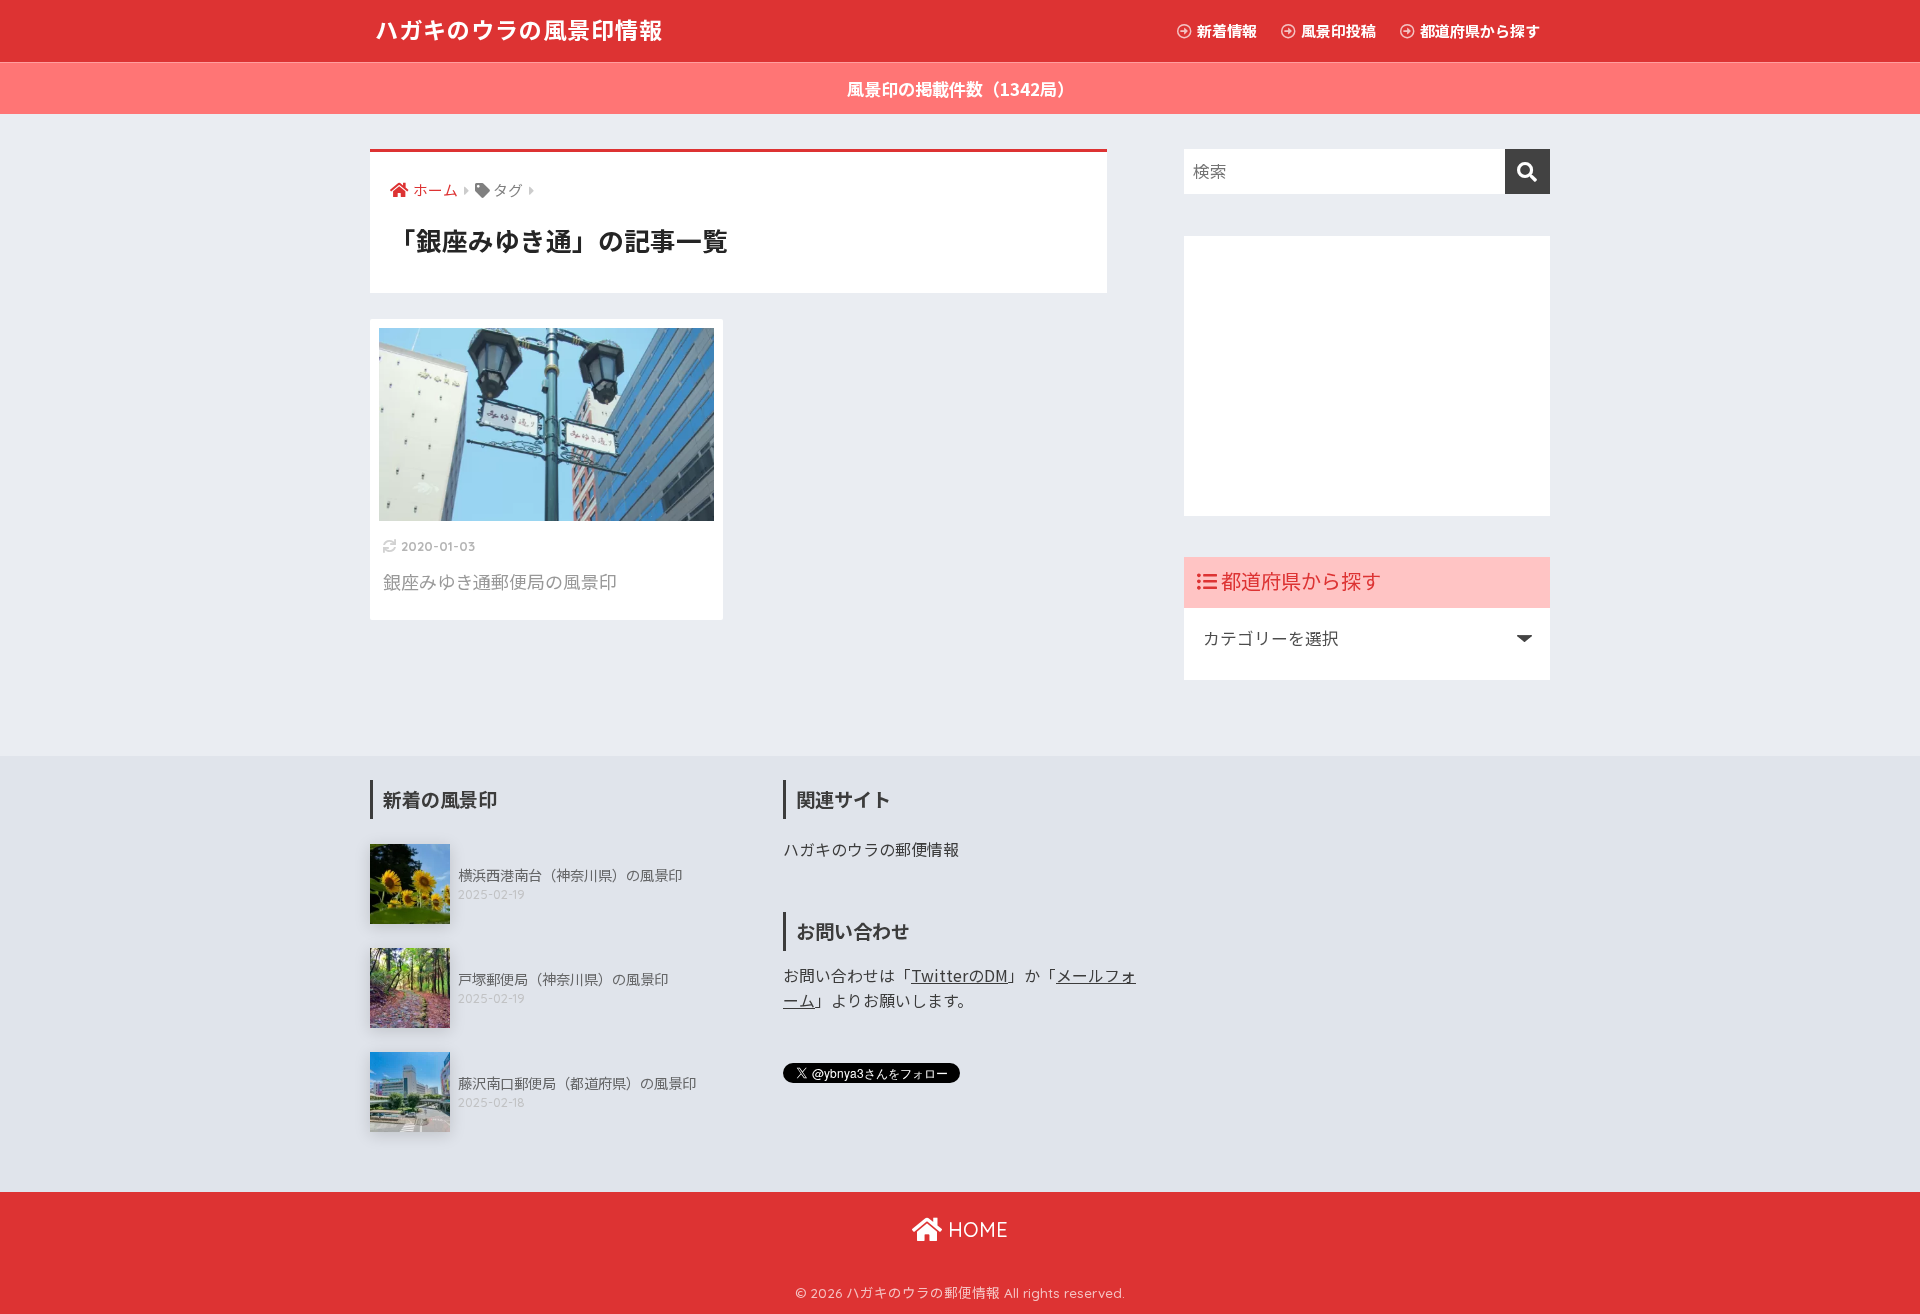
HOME (975, 1229)
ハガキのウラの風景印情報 (519, 30)
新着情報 (1225, 30)
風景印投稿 (1337, 30)
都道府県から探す (1478, 30)
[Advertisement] (1367, 376)
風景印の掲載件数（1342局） (960, 88)
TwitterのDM (959, 975)
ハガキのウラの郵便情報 (871, 849)
